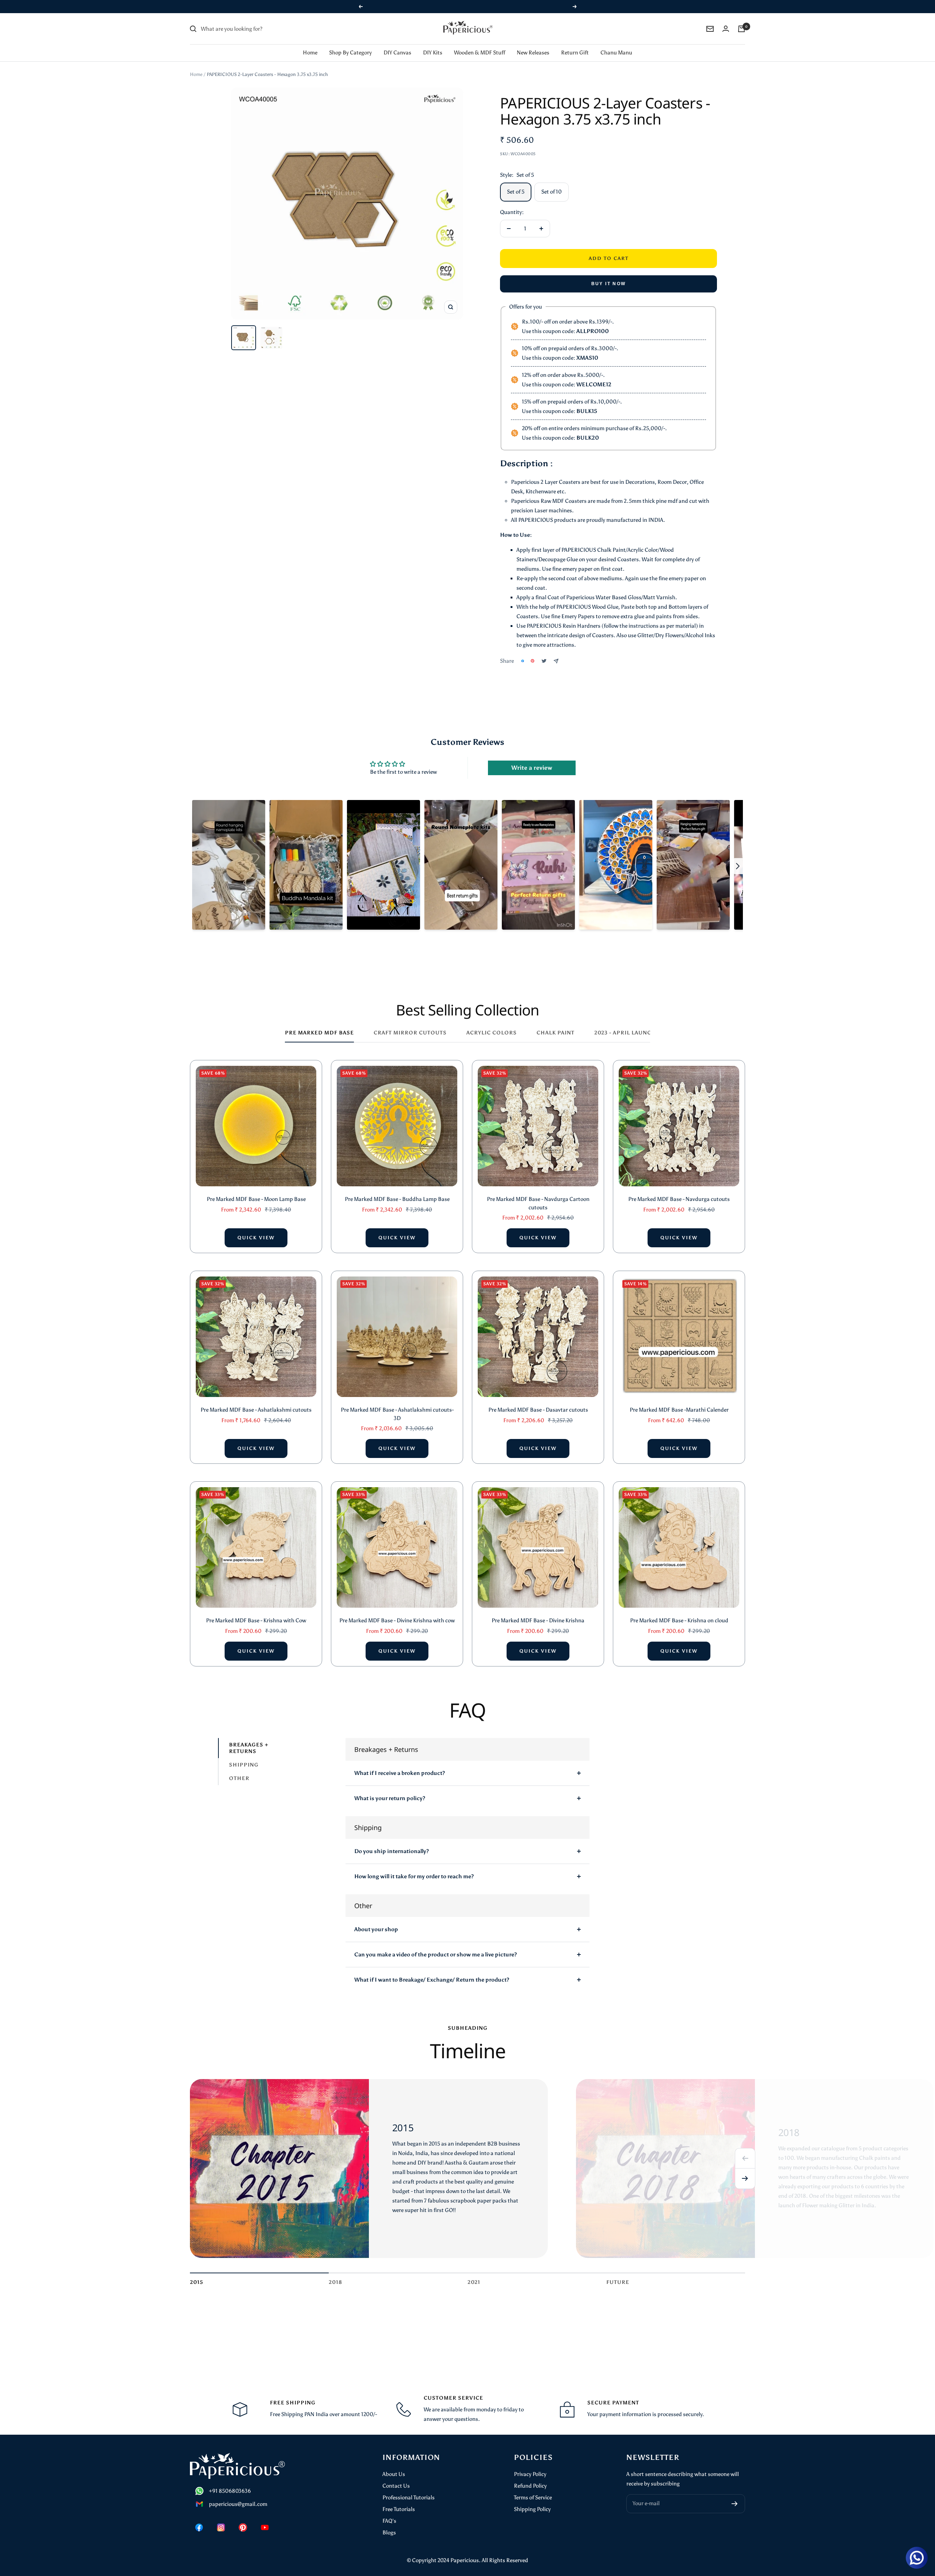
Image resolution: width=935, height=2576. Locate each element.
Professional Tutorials (409, 2488)
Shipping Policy (532, 2500)
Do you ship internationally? (392, 1842)
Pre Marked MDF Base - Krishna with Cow (256, 1611)
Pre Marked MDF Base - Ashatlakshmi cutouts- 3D (397, 1404)
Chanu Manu (616, 43)
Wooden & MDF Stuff (480, 43)
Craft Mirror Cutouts (410, 1023)
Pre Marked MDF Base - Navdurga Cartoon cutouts (538, 1194)
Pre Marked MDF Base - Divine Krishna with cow (397, 1611)
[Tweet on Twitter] (544, 651)
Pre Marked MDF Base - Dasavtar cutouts (538, 1400)
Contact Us (396, 2476)
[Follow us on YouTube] (265, 2518)
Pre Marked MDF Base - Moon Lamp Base (256, 1190)
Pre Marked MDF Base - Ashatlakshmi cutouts (256, 1400)
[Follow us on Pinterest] (243, 2518)
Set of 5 (516, 182)
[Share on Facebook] (523, 651)
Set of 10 (552, 182)
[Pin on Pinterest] (533, 651)
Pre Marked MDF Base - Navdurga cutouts (679, 1190)
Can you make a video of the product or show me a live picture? (436, 1945)
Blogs (389, 2523)
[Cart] (741, 19)
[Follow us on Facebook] (199, 2518)
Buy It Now (609, 274)
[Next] (745, 2169)
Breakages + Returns (249, 1738)
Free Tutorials (399, 2500)
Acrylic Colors (492, 1023)
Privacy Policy (530, 2465)
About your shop (376, 1920)
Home (310, 43)
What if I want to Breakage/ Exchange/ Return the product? (432, 1970)
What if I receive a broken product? (400, 1764)
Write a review (532, 758)
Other (239, 1769)
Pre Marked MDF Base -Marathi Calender (679, 1400)
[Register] (735, 2494)
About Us (394, 2465)
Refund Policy (530, 2476)
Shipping (244, 1755)
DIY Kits (433, 43)
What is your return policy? (390, 1789)
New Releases (533, 43)
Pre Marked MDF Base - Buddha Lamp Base (397, 1190)
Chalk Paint (556, 1023)
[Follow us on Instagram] (221, 2518)
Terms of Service (533, 2488)
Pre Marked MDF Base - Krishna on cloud (679, 1611)
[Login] (726, 19)
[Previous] (745, 2149)
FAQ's (389, 2511)
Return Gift (575, 43)
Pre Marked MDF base (319, 1023)
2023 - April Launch (625, 1023)
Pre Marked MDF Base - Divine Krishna (538, 1611)
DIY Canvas (397, 43)
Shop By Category (350, 43)
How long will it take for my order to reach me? (414, 1867)
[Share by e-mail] (556, 652)
